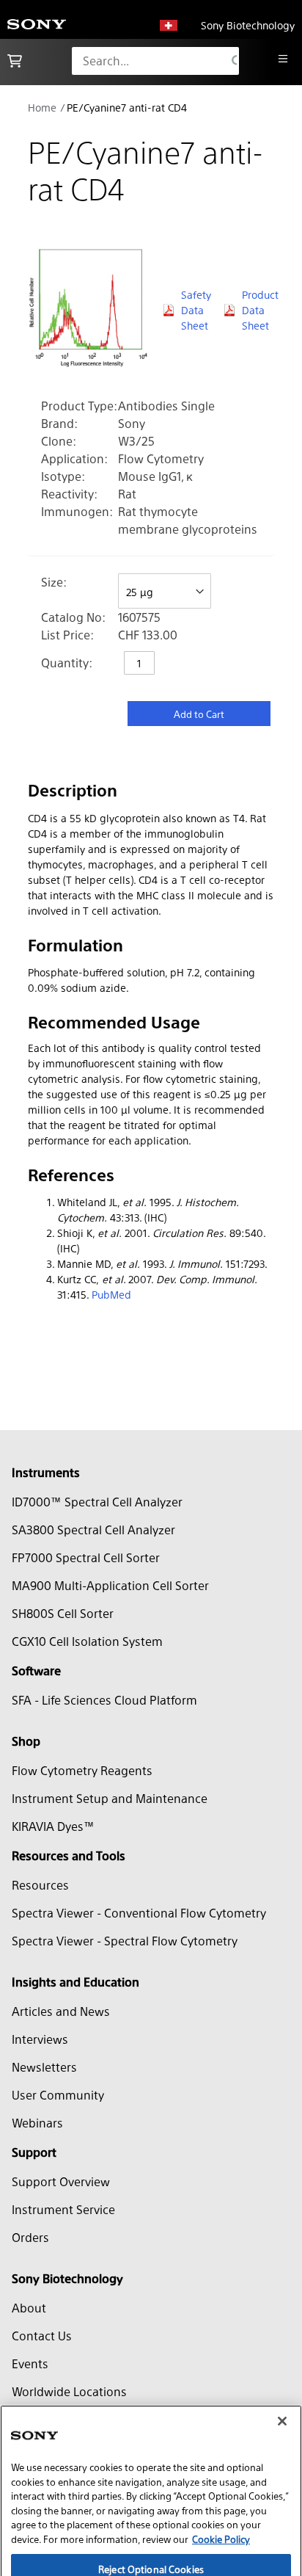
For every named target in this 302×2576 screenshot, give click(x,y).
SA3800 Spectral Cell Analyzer (93, 1530)
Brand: (59, 423)
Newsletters (44, 2067)
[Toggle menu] (283, 59)
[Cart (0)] (15, 61)
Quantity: (67, 663)
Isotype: (63, 476)
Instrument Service (63, 2209)
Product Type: (79, 406)
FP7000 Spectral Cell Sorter (86, 1557)
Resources (40, 1885)
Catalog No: (73, 617)
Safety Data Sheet (196, 310)
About (29, 2308)
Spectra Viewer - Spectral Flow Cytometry (125, 1941)
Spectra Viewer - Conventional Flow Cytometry (139, 1913)
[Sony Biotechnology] (37, 25)
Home (42, 107)
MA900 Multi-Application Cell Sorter (110, 1585)
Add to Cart (199, 714)
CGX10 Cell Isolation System (87, 1641)
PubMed (111, 1294)
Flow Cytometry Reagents (82, 1770)
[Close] (282, 2372)
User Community (58, 2095)
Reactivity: (69, 494)
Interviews (40, 2039)
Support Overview (61, 2181)
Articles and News (61, 2011)
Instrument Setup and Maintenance (110, 1798)
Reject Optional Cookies (151, 2519)
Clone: (59, 441)
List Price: (67, 635)
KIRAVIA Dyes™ (53, 1826)
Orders (30, 2237)
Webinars (37, 2123)
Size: (54, 582)
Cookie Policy (221, 2490)
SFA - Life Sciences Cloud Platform (104, 1700)
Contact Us (42, 2336)
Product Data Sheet (258, 310)
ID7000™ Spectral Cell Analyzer (97, 1502)
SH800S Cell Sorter (63, 1613)
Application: (74, 458)
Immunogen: (77, 511)
